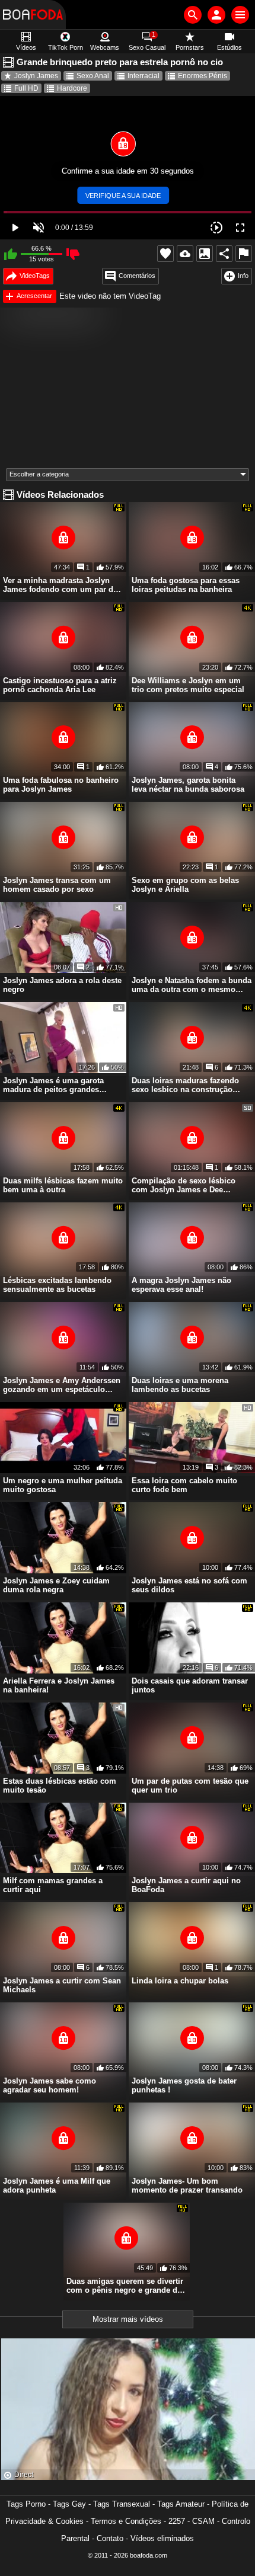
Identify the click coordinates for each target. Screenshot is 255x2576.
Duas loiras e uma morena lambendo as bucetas (180, 1385)
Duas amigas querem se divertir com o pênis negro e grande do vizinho (125, 2286)
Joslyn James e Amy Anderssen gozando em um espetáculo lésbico (62, 1385)
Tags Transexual (122, 2504)
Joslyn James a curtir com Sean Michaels (62, 1985)
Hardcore (72, 88)
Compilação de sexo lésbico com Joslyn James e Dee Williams (184, 1185)
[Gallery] (205, 254)
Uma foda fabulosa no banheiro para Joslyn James (61, 785)
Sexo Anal (93, 76)
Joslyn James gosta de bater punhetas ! (184, 2085)
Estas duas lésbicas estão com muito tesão (60, 1785)
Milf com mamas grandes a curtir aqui (53, 1885)
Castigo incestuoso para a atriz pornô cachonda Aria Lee (60, 685)
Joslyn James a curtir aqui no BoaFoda (186, 1885)
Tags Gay (69, 2504)
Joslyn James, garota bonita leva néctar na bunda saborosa (188, 785)
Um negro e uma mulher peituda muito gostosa (63, 1485)
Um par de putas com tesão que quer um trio (190, 1785)
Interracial (144, 76)
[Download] (185, 254)
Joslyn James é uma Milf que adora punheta (57, 2185)
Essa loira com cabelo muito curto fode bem (184, 1485)
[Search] (193, 15)
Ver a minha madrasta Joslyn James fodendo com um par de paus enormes (60, 585)
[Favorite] (165, 254)
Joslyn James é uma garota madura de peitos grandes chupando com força (53, 1085)
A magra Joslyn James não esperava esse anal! (181, 1285)
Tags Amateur (181, 2504)
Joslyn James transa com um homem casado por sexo (57, 885)
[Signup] (216, 15)
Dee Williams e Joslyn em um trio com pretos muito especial (188, 685)
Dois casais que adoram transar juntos (190, 1685)
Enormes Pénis (203, 76)
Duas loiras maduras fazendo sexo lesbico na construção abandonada (185, 1085)
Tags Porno (26, 2504)
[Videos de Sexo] (33, 15)
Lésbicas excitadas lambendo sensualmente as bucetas (57, 1285)
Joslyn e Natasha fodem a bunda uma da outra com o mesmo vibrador (192, 985)
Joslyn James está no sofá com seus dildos (189, 1585)
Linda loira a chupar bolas (180, 1981)
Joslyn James (36, 76)
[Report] (244, 254)
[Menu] (240, 15)
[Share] (224, 254)
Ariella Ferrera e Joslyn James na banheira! (59, 1685)
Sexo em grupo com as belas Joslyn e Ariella (185, 885)
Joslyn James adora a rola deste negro (62, 985)
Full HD (26, 88)
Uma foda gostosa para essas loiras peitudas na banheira (186, 585)
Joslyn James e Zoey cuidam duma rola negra (56, 1585)
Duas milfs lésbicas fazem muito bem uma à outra (63, 1185)
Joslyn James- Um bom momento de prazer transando (187, 2185)
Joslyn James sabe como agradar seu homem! (50, 2085)
